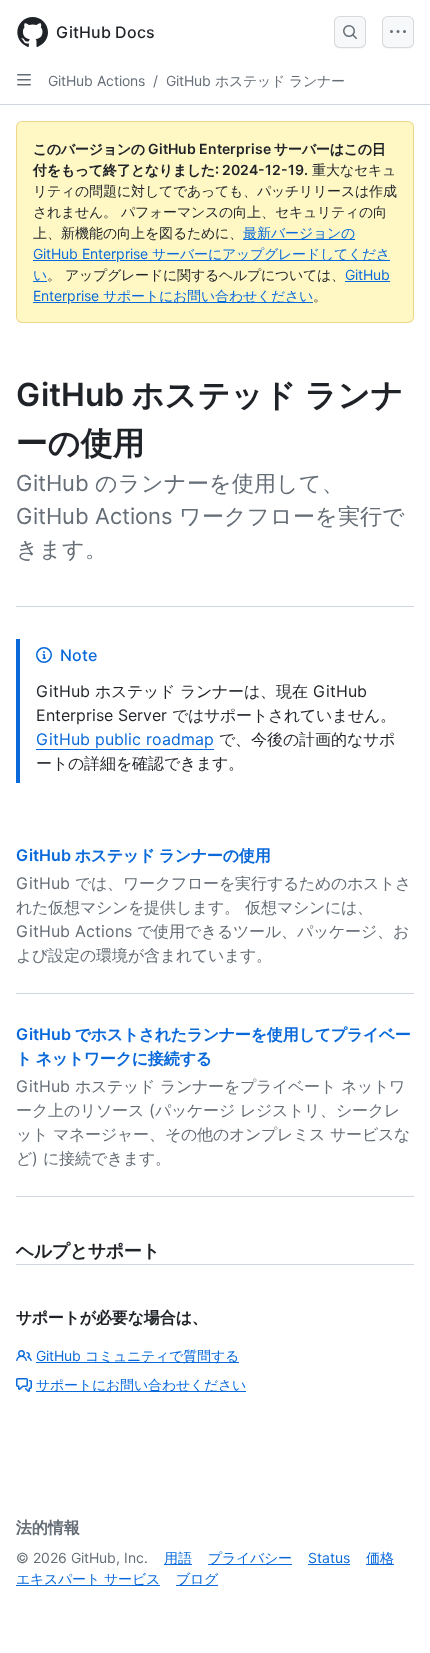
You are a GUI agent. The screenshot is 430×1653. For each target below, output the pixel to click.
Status (329, 1557)
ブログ (197, 1578)
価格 (380, 1557)
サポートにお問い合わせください (141, 1384)
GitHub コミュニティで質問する (137, 1355)
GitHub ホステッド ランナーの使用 (143, 855)
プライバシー (250, 1557)
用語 (178, 1557)
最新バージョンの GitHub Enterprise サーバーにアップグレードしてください (211, 253)
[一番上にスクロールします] (386, 1609)
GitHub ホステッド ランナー (255, 80)
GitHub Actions (96, 80)
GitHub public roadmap (125, 739)
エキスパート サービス (88, 1578)
